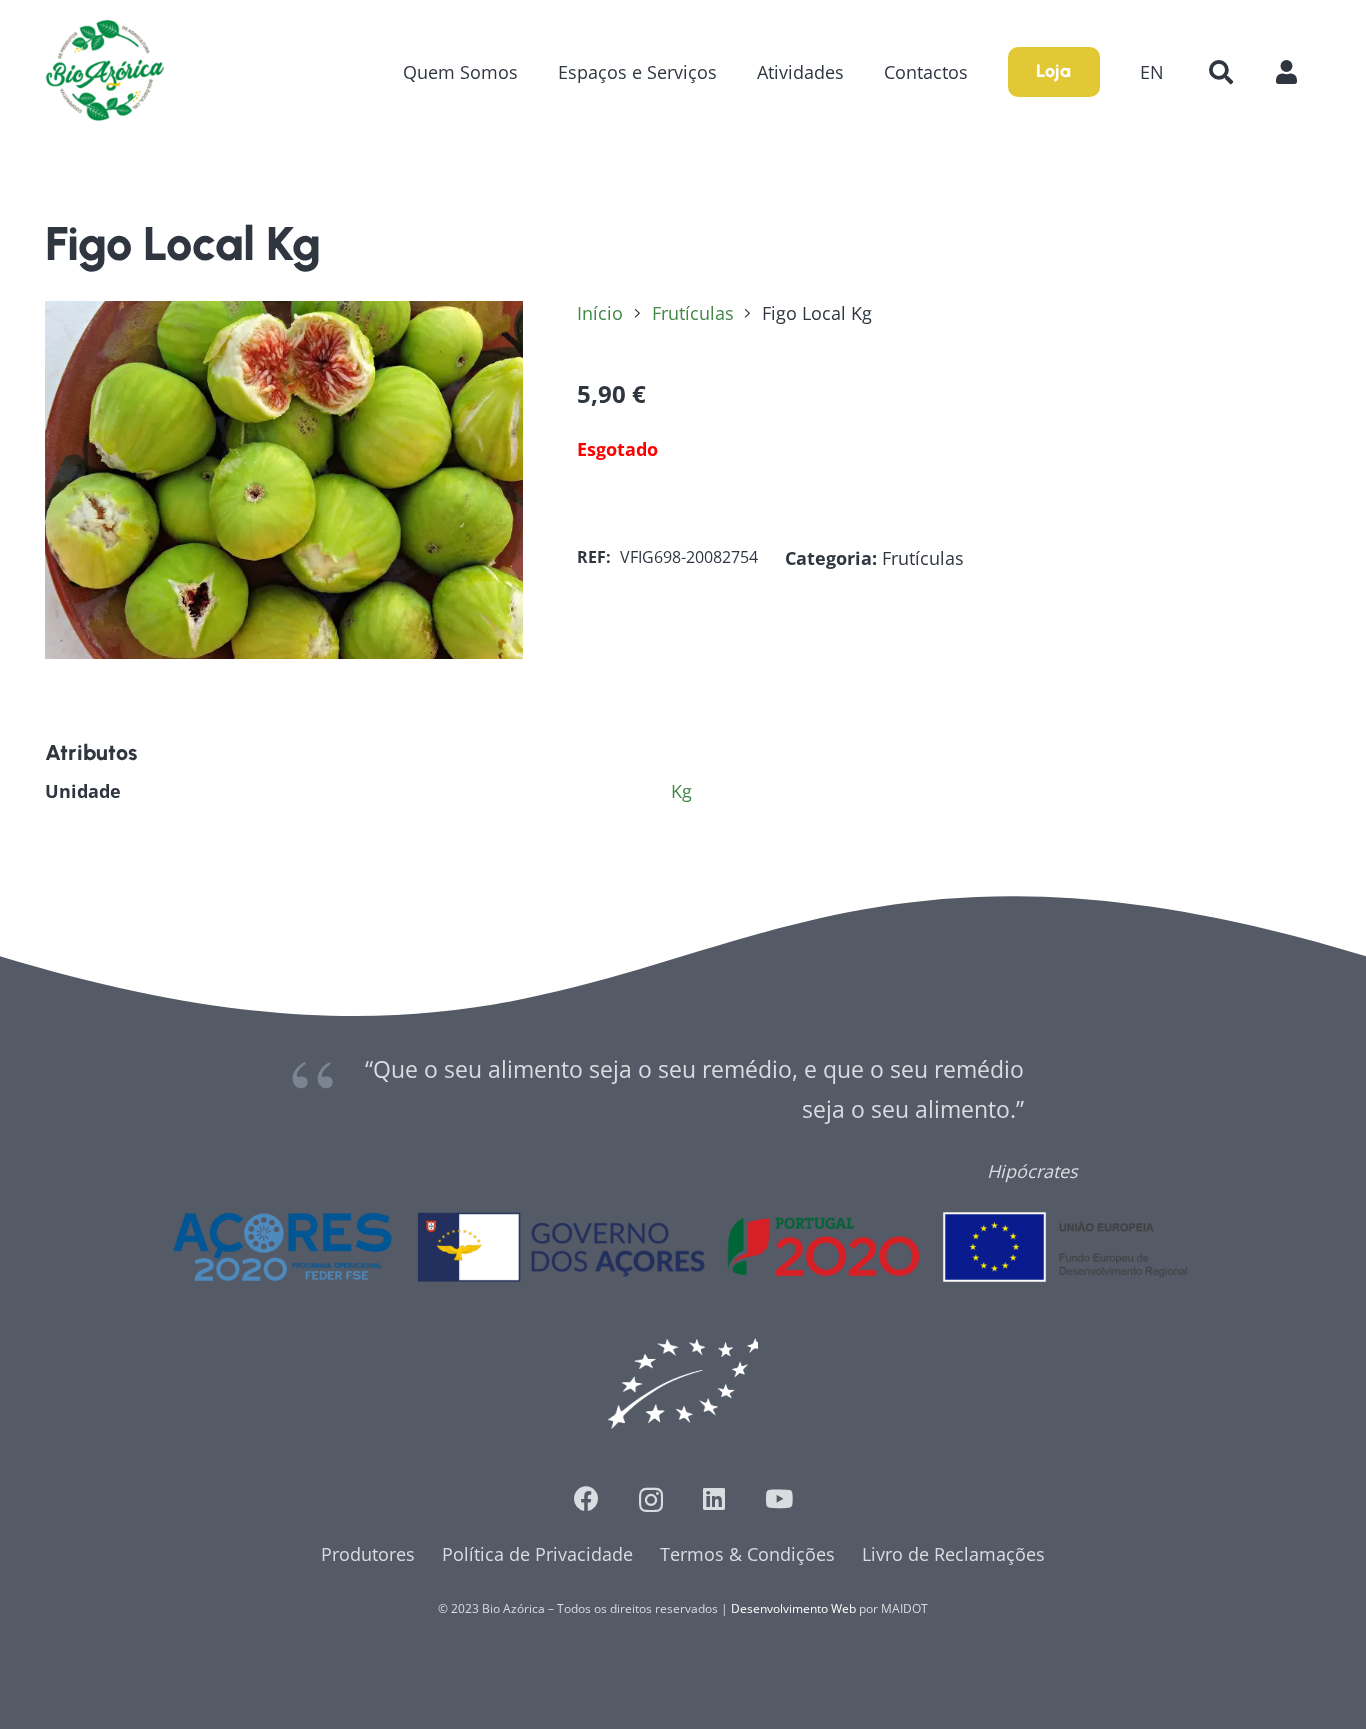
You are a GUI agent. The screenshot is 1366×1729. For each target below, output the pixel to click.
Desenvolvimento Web (793, 1608)
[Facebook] (586, 1498)
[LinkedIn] (714, 1498)
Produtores (368, 1554)
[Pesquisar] (1220, 72)
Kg (681, 791)
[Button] (1296, 71)
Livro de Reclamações (953, 1554)
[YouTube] (779, 1498)
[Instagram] (651, 1500)
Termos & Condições (747, 1554)
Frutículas (693, 313)
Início (600, 313)
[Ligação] (105, 72)
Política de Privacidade (537, 1554)
